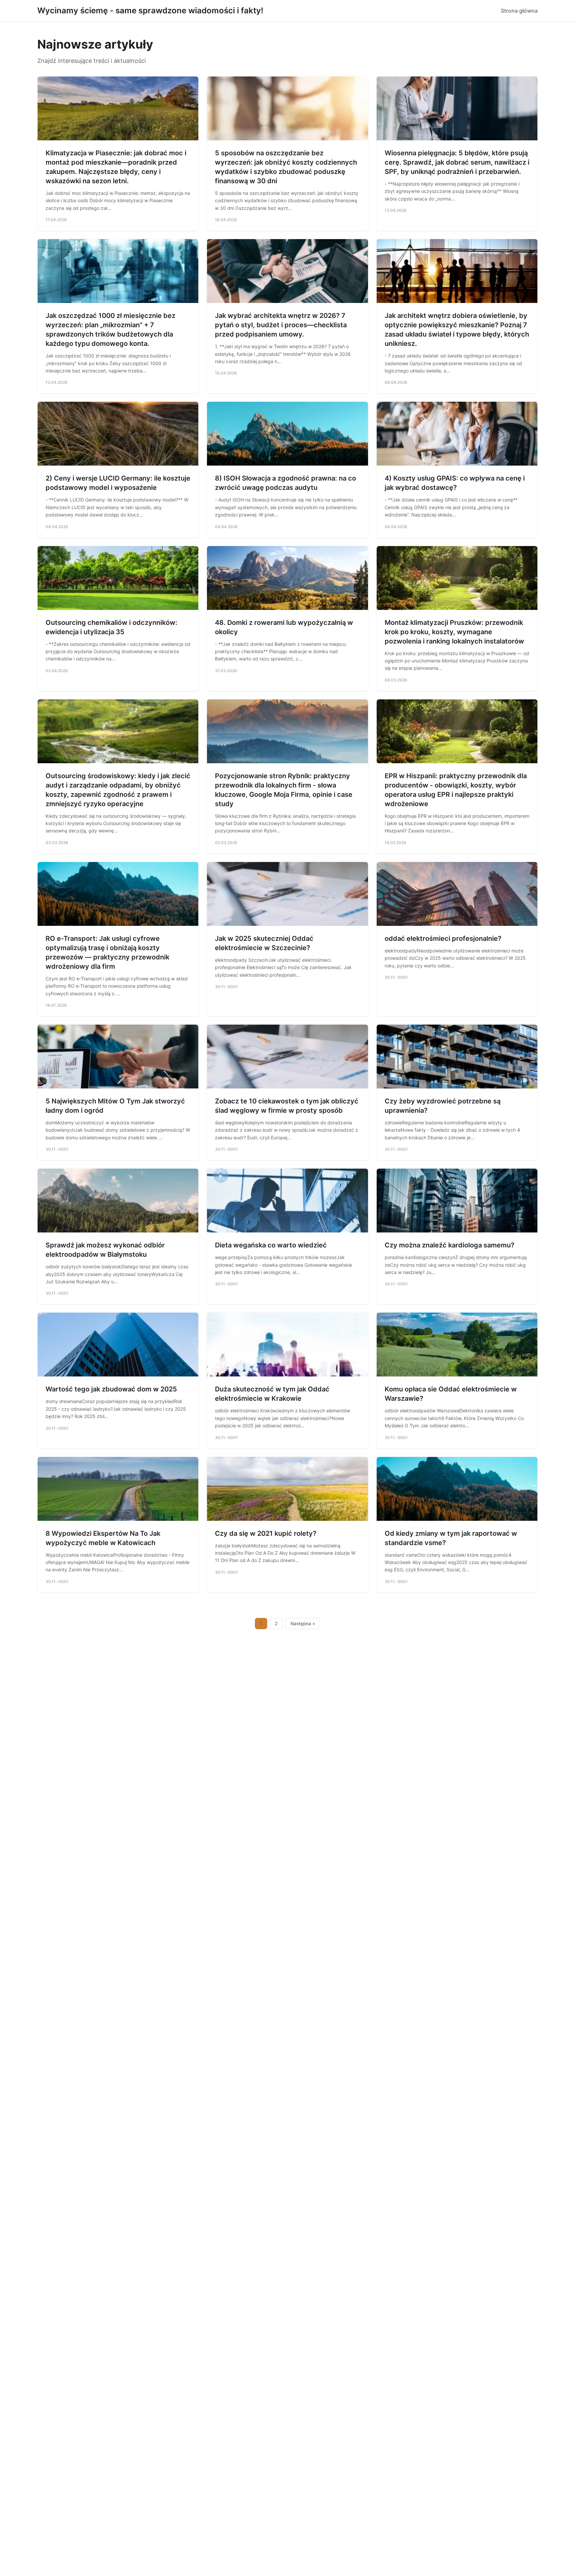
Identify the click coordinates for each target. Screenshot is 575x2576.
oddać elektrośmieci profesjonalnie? (443, 938)
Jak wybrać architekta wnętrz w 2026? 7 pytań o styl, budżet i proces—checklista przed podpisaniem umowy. (281, 325)
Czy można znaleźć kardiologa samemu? (450, 1245)
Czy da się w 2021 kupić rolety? (266, 1533)
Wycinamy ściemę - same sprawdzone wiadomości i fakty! (150, 10)
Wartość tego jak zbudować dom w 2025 (111, 1389)
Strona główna (519, 11)
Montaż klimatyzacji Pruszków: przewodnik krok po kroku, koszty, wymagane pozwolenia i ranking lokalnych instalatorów (454, 632)
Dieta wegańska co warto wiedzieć (271, 1245)
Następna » (303, 1624)
